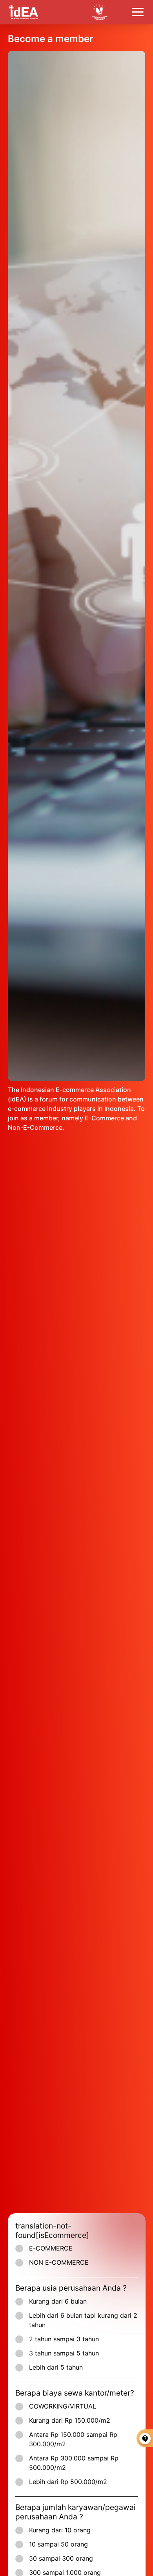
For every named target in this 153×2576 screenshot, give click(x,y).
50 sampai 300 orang (61, 2558)
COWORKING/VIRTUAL (63, 2406)
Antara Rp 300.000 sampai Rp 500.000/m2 (74, 2463)
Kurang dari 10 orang (60, 2530)
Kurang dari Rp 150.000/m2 (70, 2420)
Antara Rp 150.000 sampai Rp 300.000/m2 (73, 2439)
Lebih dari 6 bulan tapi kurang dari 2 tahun (83, 2320)
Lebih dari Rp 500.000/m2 (68, 2482)
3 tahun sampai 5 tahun (64, 2353)
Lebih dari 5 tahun (56, 2367)
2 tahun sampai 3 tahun (64, 2339)
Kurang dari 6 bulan (58, 2301)
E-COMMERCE (51, 2248)
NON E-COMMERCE (59, 2262)
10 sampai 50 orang (58, 2544)
